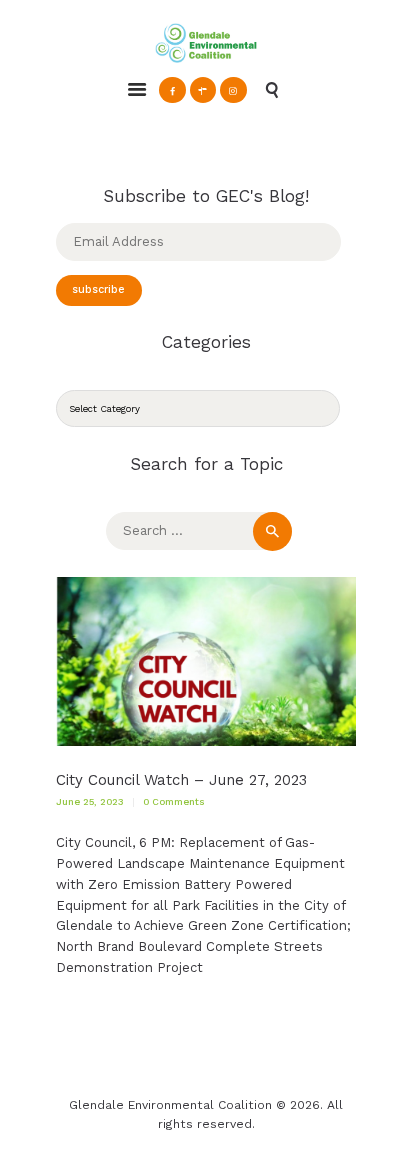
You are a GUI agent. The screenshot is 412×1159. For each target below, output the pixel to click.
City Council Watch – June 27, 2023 (181, 780)
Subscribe (98, 289)
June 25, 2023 (90, 801)
